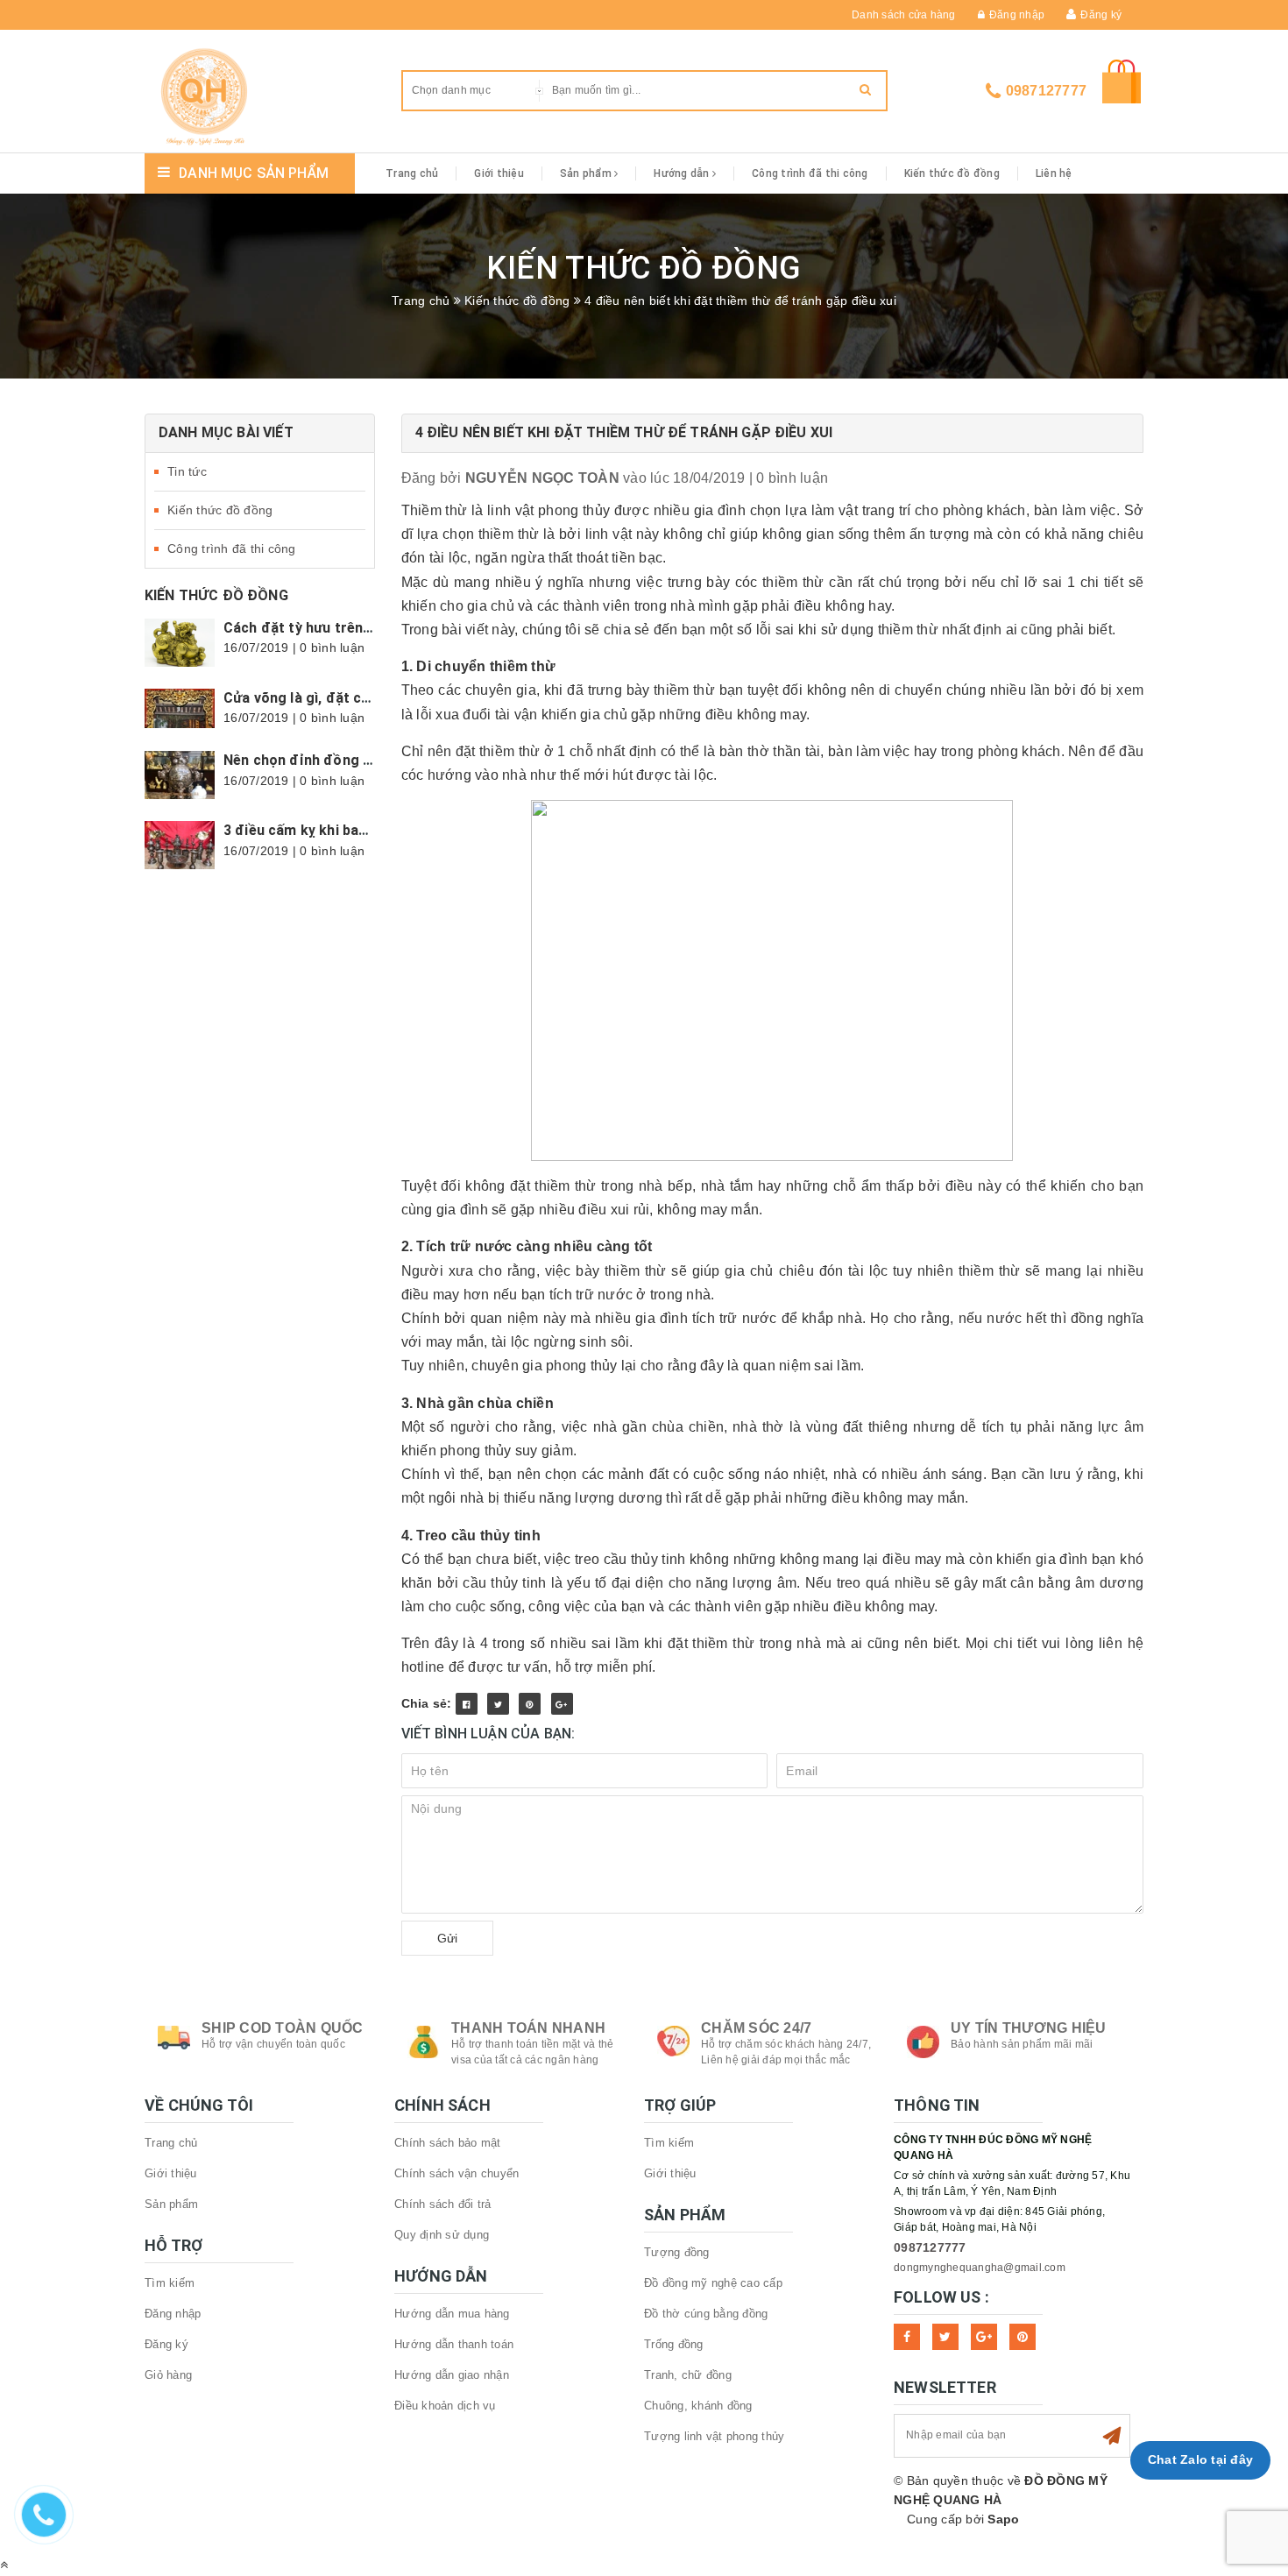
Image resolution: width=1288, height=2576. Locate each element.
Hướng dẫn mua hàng (452, 2314)
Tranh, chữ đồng (688, 2375)
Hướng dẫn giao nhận (452, 2375)
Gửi (447, 1938)
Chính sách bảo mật (448, 2143)
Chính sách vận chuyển (456, 2173)
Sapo (1003, 2519)
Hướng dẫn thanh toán (454, 2344)
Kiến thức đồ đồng (952, 173)
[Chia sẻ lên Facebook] (467, 1704)
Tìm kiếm (170, 2283)
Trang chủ (412, 173)
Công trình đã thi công (810, 173)
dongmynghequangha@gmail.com (980, 2268)
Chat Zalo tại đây (1200, 2459)
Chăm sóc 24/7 (756, 2028)
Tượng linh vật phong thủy (714, 2436)
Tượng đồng (677, 2252)
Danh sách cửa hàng (904, 15)
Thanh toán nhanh (528, 2028)
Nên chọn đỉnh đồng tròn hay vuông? (347, 760)
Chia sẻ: (427, 1703)
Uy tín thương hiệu (1029, 2028)
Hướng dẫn (683, 173)
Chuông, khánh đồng (698, 2406)
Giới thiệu (499, 173)
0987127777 (1047, 91)
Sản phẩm (587, 173)
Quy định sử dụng (442, 2235)
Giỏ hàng (168, 2375)
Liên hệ (1054, 173)
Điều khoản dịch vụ (445, 2406)
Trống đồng (674, 2344)
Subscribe (1112, 2436)
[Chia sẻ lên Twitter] (498, 1704)
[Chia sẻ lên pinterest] (530, 1704)
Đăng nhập (1017, 15)
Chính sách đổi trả (443, 2204)
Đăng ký (1101, 15)
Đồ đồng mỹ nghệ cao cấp (713, 2283)
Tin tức (187, 471)
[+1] (562, 1704)
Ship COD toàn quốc (283, 2028)
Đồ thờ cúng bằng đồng (706, 2314)
